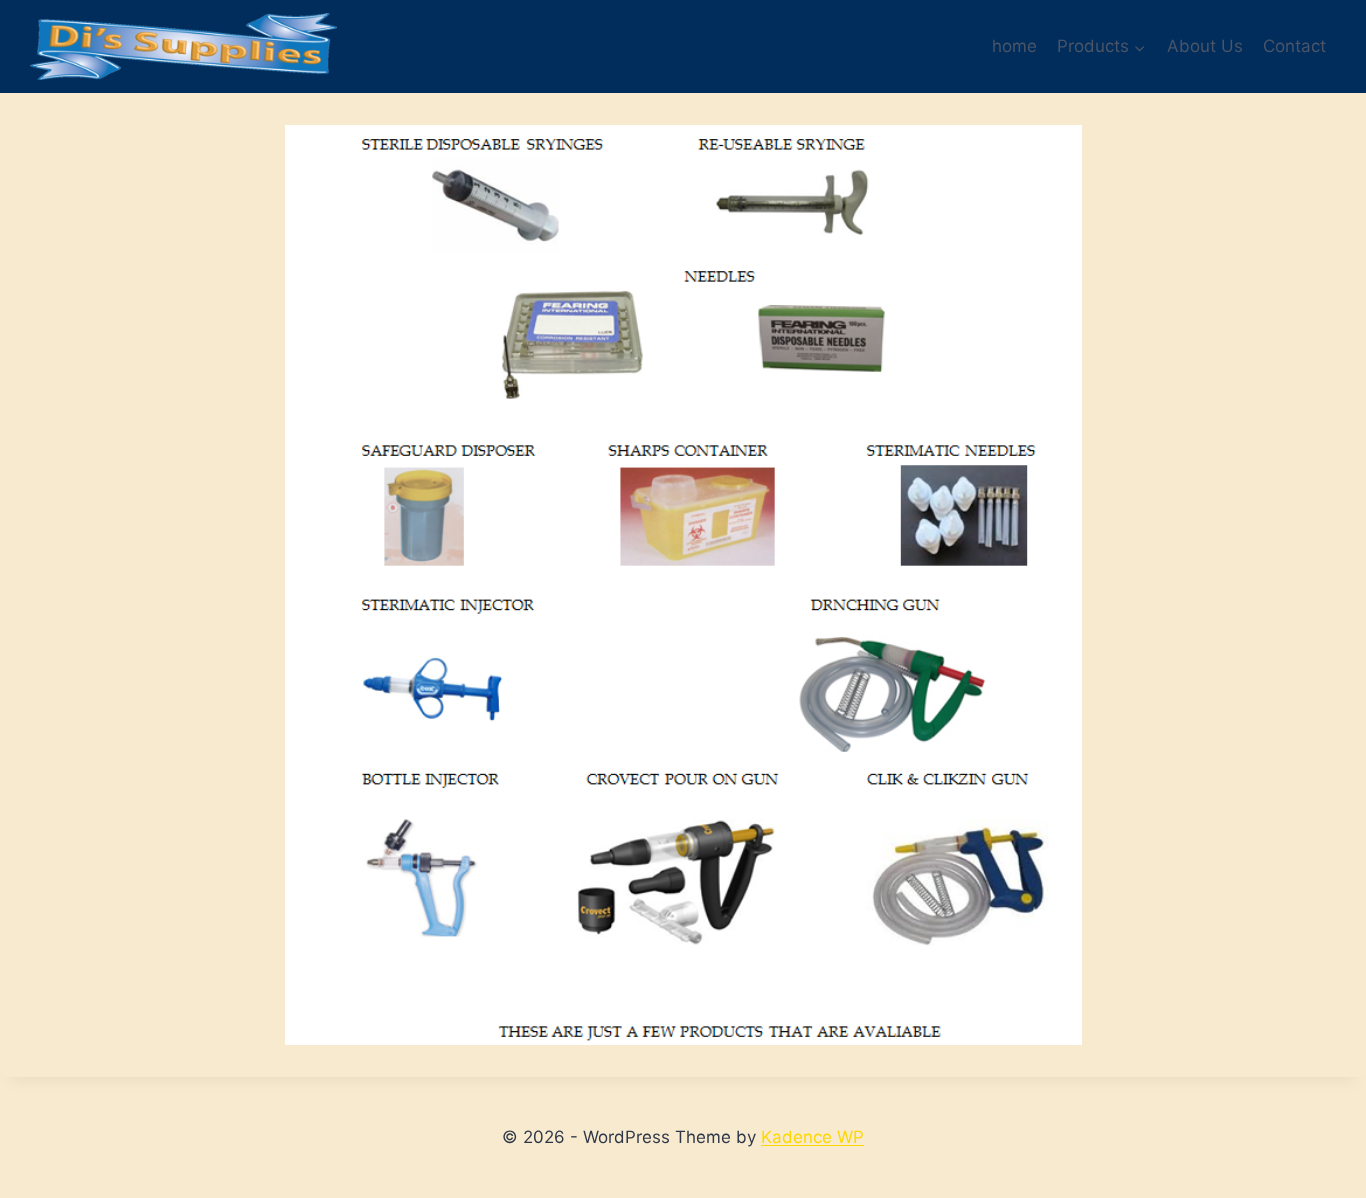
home (1014, 46)
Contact (1294, 46)
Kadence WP (812, 1137)
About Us (1205, 46)
